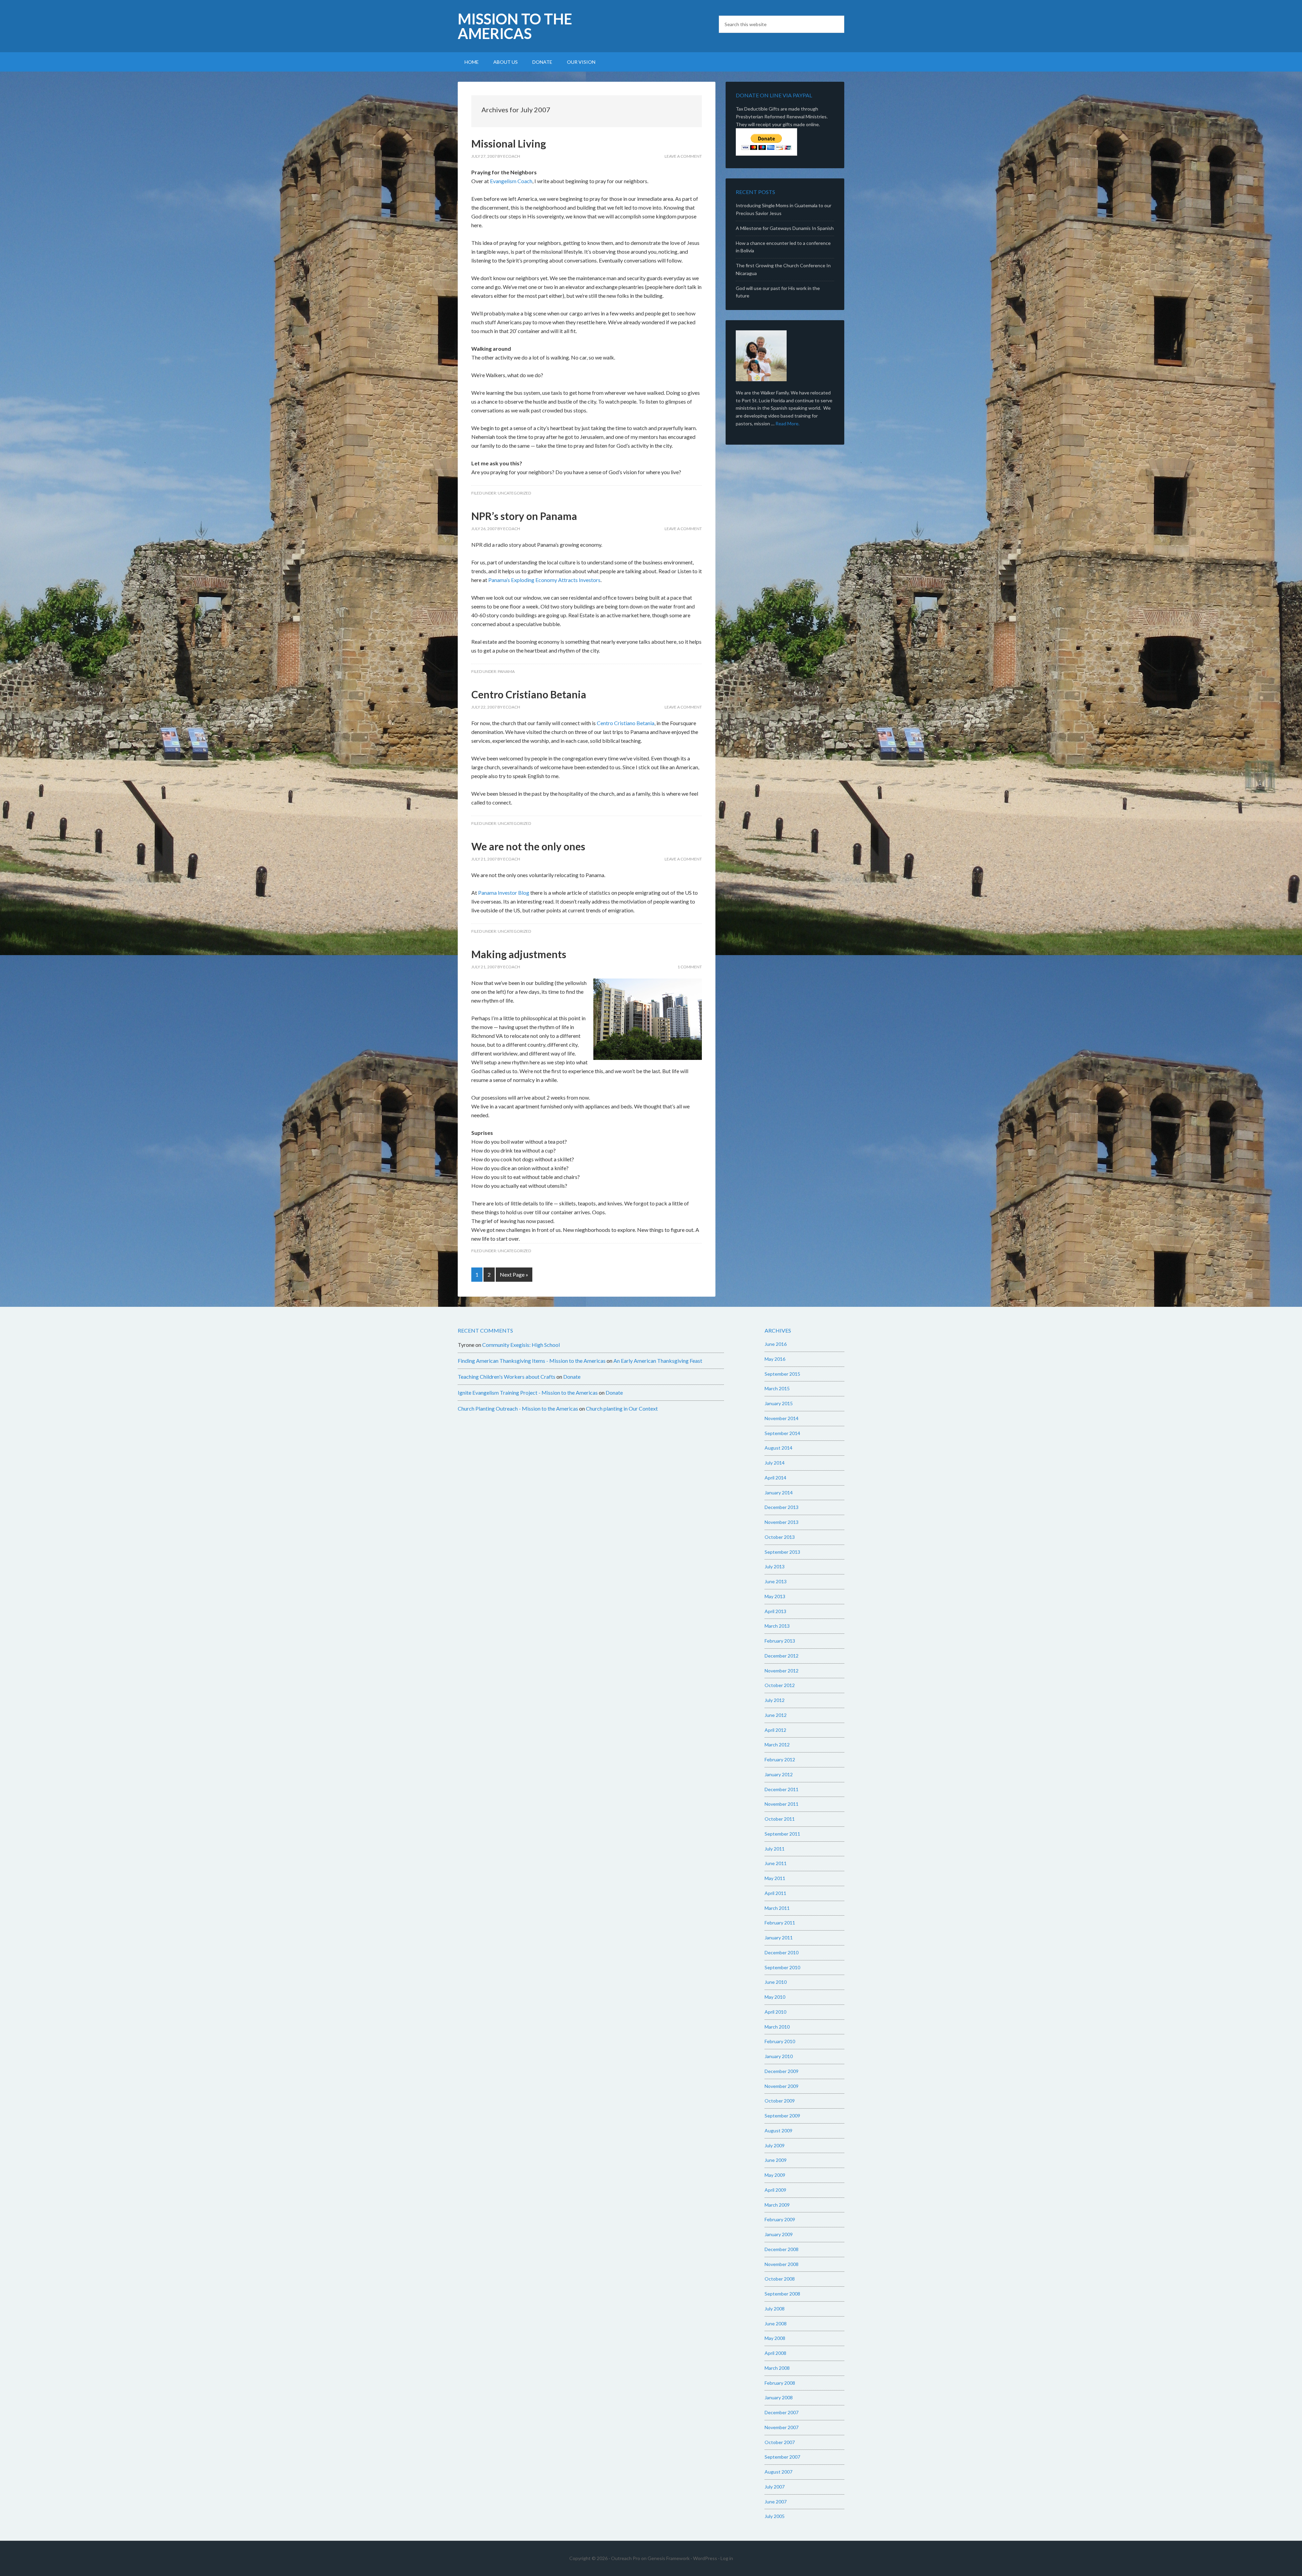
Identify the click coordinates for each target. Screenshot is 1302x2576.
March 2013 (777, 1626)
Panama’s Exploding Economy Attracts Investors (544, 580)
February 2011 (780, 1923)
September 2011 (782, 1834)
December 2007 (782, 2412)
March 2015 (777, 1388)
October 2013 (780, 1537)
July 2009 (775, 2145)
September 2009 (782, 2116)
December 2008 (782, 2249)
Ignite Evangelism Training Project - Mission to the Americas (528, 1392)
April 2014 (775, 1478)
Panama (506, 671)
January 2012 (779, 1774)
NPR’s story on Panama (524, 516)
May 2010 (775, 1997)
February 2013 (780, 1641)
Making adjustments (519, 954)
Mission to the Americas (515, 26)
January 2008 (779, 2397)
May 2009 (775, 2175)
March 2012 (777, 1745)
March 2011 (777, 1908)
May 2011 (775, 1878)
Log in (727, 2558)
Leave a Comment (683, 156)
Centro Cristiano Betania (529, 694)
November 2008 (782, 2264)
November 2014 (782, 1418)
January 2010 (779, 2056)
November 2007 (782, 2427)
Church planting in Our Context (622, 1408)
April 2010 (775, 2012)
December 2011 (782, 1789)
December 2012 (782, 1656)
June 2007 (776, 2502)
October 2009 (780, 2101)
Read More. (787, 423)
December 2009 (782, 2071)
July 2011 (775, 1849)
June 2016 (776, 1344)
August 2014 (778, 1448)
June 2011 (776, 1863)
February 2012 (780, 1759)
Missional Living (509, 143)
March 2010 (777, 2027)
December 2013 (782, 1507)
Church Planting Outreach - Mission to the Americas (518, 1408)
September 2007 (782, 2457)
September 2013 (782, 1552)
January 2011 (779, 1938)
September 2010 (782, 1967)
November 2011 (782, 1804)
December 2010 (782, 1952)
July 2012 (775, 1700)
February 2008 (780, 2383)
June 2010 (776, 1982)
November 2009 (782, 2086)
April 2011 (775, 1893)
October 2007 (780, 2442)
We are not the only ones (528, 846)
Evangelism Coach (511, 181)
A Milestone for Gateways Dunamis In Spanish (785, 228)
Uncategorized (514, 493)
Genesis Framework (669, 2558)
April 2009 (775, 2190)
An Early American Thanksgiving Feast (658, 1361)
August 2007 (778, 2472)
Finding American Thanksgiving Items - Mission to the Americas (532, 1361)
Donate (572, 1377)
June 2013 (776, 1581)
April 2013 (775, 1611)
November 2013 (782, 1522)
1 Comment (690, 967)
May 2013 (775, 1596)
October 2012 (780, 1685)
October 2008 (780, 2279)
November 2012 (782, 1671)
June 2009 (776, 2160)
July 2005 (775, 2516)
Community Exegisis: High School (521, 1345)
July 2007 (775, 2487)
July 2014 (775, 1463)
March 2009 (777, 2205)
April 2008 (775, 2353)
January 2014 (779, 1493)
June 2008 (776, 2323)
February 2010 (780, 2041)
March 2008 (777, 2368)
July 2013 (775, 1566)
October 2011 (780, 1819)
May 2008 (775, 2338)
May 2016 (775, 1359)
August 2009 (778, 2130)
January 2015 (779, 1403)
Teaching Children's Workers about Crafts (507, 1377)
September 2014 (782, 1433)
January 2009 (779, 2234)
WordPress (705, 2558)
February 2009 (780, 2219)
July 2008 (775, 2309)
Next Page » (514, 1274)
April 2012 (775, 1730)
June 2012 (776, 1715)
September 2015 (782, 1374)
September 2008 (782, 2294)
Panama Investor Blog (504, 893)
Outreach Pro (626, 2558)
